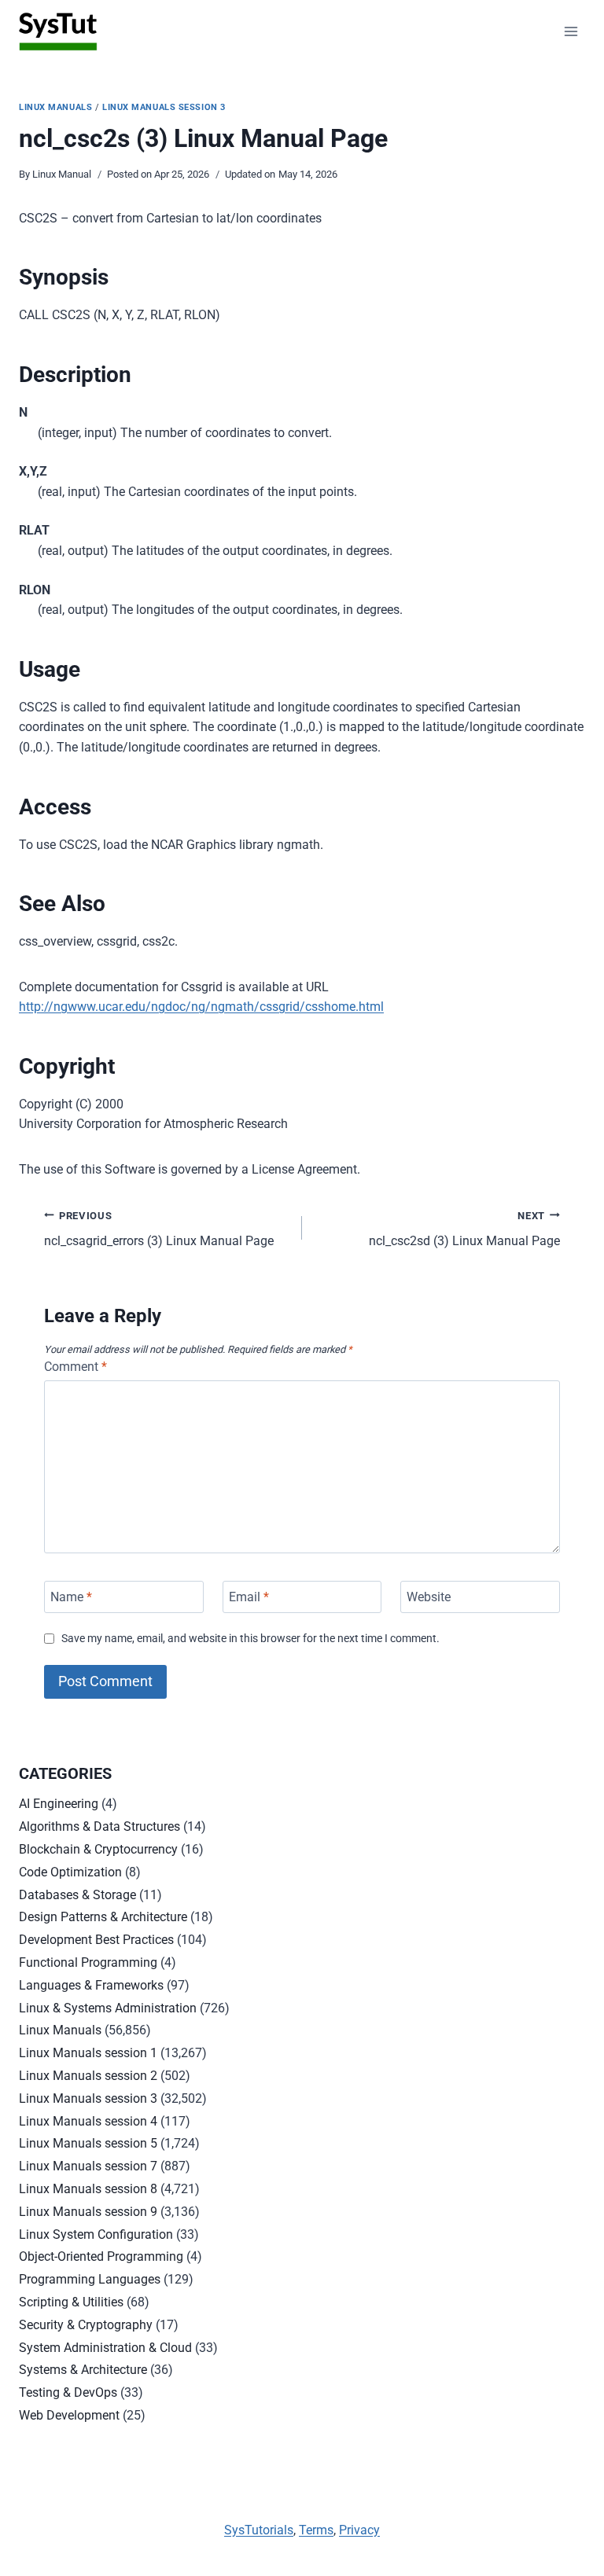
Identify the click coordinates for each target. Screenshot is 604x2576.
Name (71, 1597)
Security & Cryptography (86, 2325)
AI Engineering (59, 1804)
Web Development (69, 2415)
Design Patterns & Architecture (103, 1917)
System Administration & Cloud (105, 2348)
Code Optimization (70, 1872)
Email (249, 1597)
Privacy (359, 2530)
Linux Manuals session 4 (88, 2121)
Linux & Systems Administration (108, 2008)
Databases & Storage (77, 1895)
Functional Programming (88, 1962)
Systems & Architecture (83, 2370)
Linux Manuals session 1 (88, 2053)
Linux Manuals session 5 (88, 2143)
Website (429, 1597)
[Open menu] (571, 31)
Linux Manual (62, 174)
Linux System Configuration (96, 2234)
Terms (316, 2530)
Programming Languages (90, 2279)
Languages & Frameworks (91, 1985)
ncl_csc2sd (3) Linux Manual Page (464, 1229)
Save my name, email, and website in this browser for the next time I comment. (250, 1639)
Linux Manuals (55, 107)
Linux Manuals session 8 (88, 2189)
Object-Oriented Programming (101, 2256)
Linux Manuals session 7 (88, 2166)
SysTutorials (259, 2530)
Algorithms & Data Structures (99, 1826)
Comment (75, 1367)
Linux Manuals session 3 (164, 107)
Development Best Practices (96, 1940)
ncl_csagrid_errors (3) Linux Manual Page (159, 1229)
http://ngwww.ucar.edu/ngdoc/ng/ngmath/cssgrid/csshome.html (201, 1007)
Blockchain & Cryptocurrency (98, 1849)
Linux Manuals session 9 (88, 2212)
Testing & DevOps (68, 2392)
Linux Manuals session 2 (88, 2076)
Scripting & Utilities (71, 2302)
